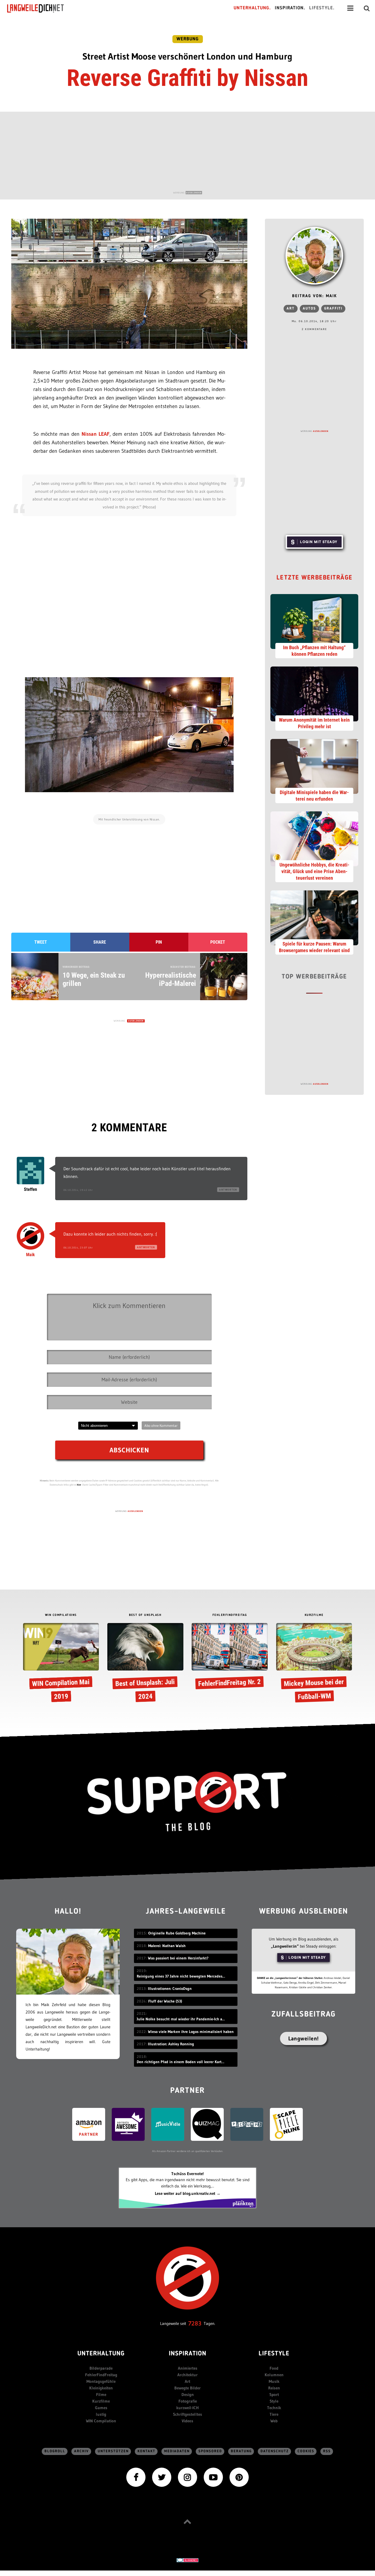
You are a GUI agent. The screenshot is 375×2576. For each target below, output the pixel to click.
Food (274, 2368)
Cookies (306, 2451)
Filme (101, 2394)
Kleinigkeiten (101, 2388)
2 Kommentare (314, 329)
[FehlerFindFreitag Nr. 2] (230, 1657)
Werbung (188, 39)
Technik (274, 2408)
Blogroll (55, 2451)
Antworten (228, 1190)
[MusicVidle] (168, 2124)
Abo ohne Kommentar (161, 1425)
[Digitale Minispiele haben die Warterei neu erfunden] (314, 766)
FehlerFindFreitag (101, 2375)
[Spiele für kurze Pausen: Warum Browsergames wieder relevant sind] (314, 917)
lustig (101, 2414)
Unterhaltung (101, 2354)
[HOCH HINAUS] (187, 2522)
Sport (274, 2394)
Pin (159, 942)
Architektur (187, 2375)
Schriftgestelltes (187, 2414)
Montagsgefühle (101, 2381)
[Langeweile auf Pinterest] (239, 2477)
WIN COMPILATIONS (61, 1615)
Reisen (274, 2388)
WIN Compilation (101, 2421)
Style (274, 2401)
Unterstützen (113, 2451)
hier (79, 1485)
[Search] (367, 8)
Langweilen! (303, 2038)
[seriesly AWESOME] (128, 2124)
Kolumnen (274, 2375)
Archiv (82, 2451)
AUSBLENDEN (194, 193)
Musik (274, 2381)
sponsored (210, 2451)
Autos (309, 309)
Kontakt (146, 2451)
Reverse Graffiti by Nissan (187, 78)
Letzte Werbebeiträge (314, 578)
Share (100, 942)
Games (101, 2408)
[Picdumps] (247, 2124)
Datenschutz (275, 2451)
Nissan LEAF (96, 434)
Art (291, 309)
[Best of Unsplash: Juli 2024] (145, 1664)
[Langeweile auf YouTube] (213, 2477)
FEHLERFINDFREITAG (230, 1615)
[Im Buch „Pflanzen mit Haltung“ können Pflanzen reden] (314, 621)
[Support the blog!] (187, 1802)
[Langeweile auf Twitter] (162, 2477)
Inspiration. (290, 8)
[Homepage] (40, 8)
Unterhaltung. (252, 8)
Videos (187, 2421)
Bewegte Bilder (187, 2388)
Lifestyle (274, 2354)
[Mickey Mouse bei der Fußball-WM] (314, 1664)
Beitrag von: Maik (314, 296)
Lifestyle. (322, 8)
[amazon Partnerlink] (89, 2124)
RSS (327, 2451)
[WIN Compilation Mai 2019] (61, 1664)
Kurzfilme (101, 2401)
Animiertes (188, 2368)
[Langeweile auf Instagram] (187, 2477)
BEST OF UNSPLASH (145, 1615)
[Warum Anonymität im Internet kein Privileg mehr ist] (314, 693)
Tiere (274, 2414)
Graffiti (333, 309)
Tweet (41, 942)
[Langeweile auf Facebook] (136, 2477)
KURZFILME (314, 1615)
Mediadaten (177, 2451)
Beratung (241, 2451)
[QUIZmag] (207, 2124)
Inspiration (188, 2354)
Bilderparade (101, 2368)
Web (274, 2421)
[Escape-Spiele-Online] (286, 2124)
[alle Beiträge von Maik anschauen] (314, 256)
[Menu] (350, 8)
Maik (30, 1255)
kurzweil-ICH (187, 2408)
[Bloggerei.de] (187, 2560)
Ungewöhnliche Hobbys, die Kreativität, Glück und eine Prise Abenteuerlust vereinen (314, 871)
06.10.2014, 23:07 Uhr (78, 1248)
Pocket (218, 942)
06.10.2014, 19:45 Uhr (78, 1190)
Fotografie (188, 2401)
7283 (195, 2323)
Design (188, 2394)
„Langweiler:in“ (285, 1946)
